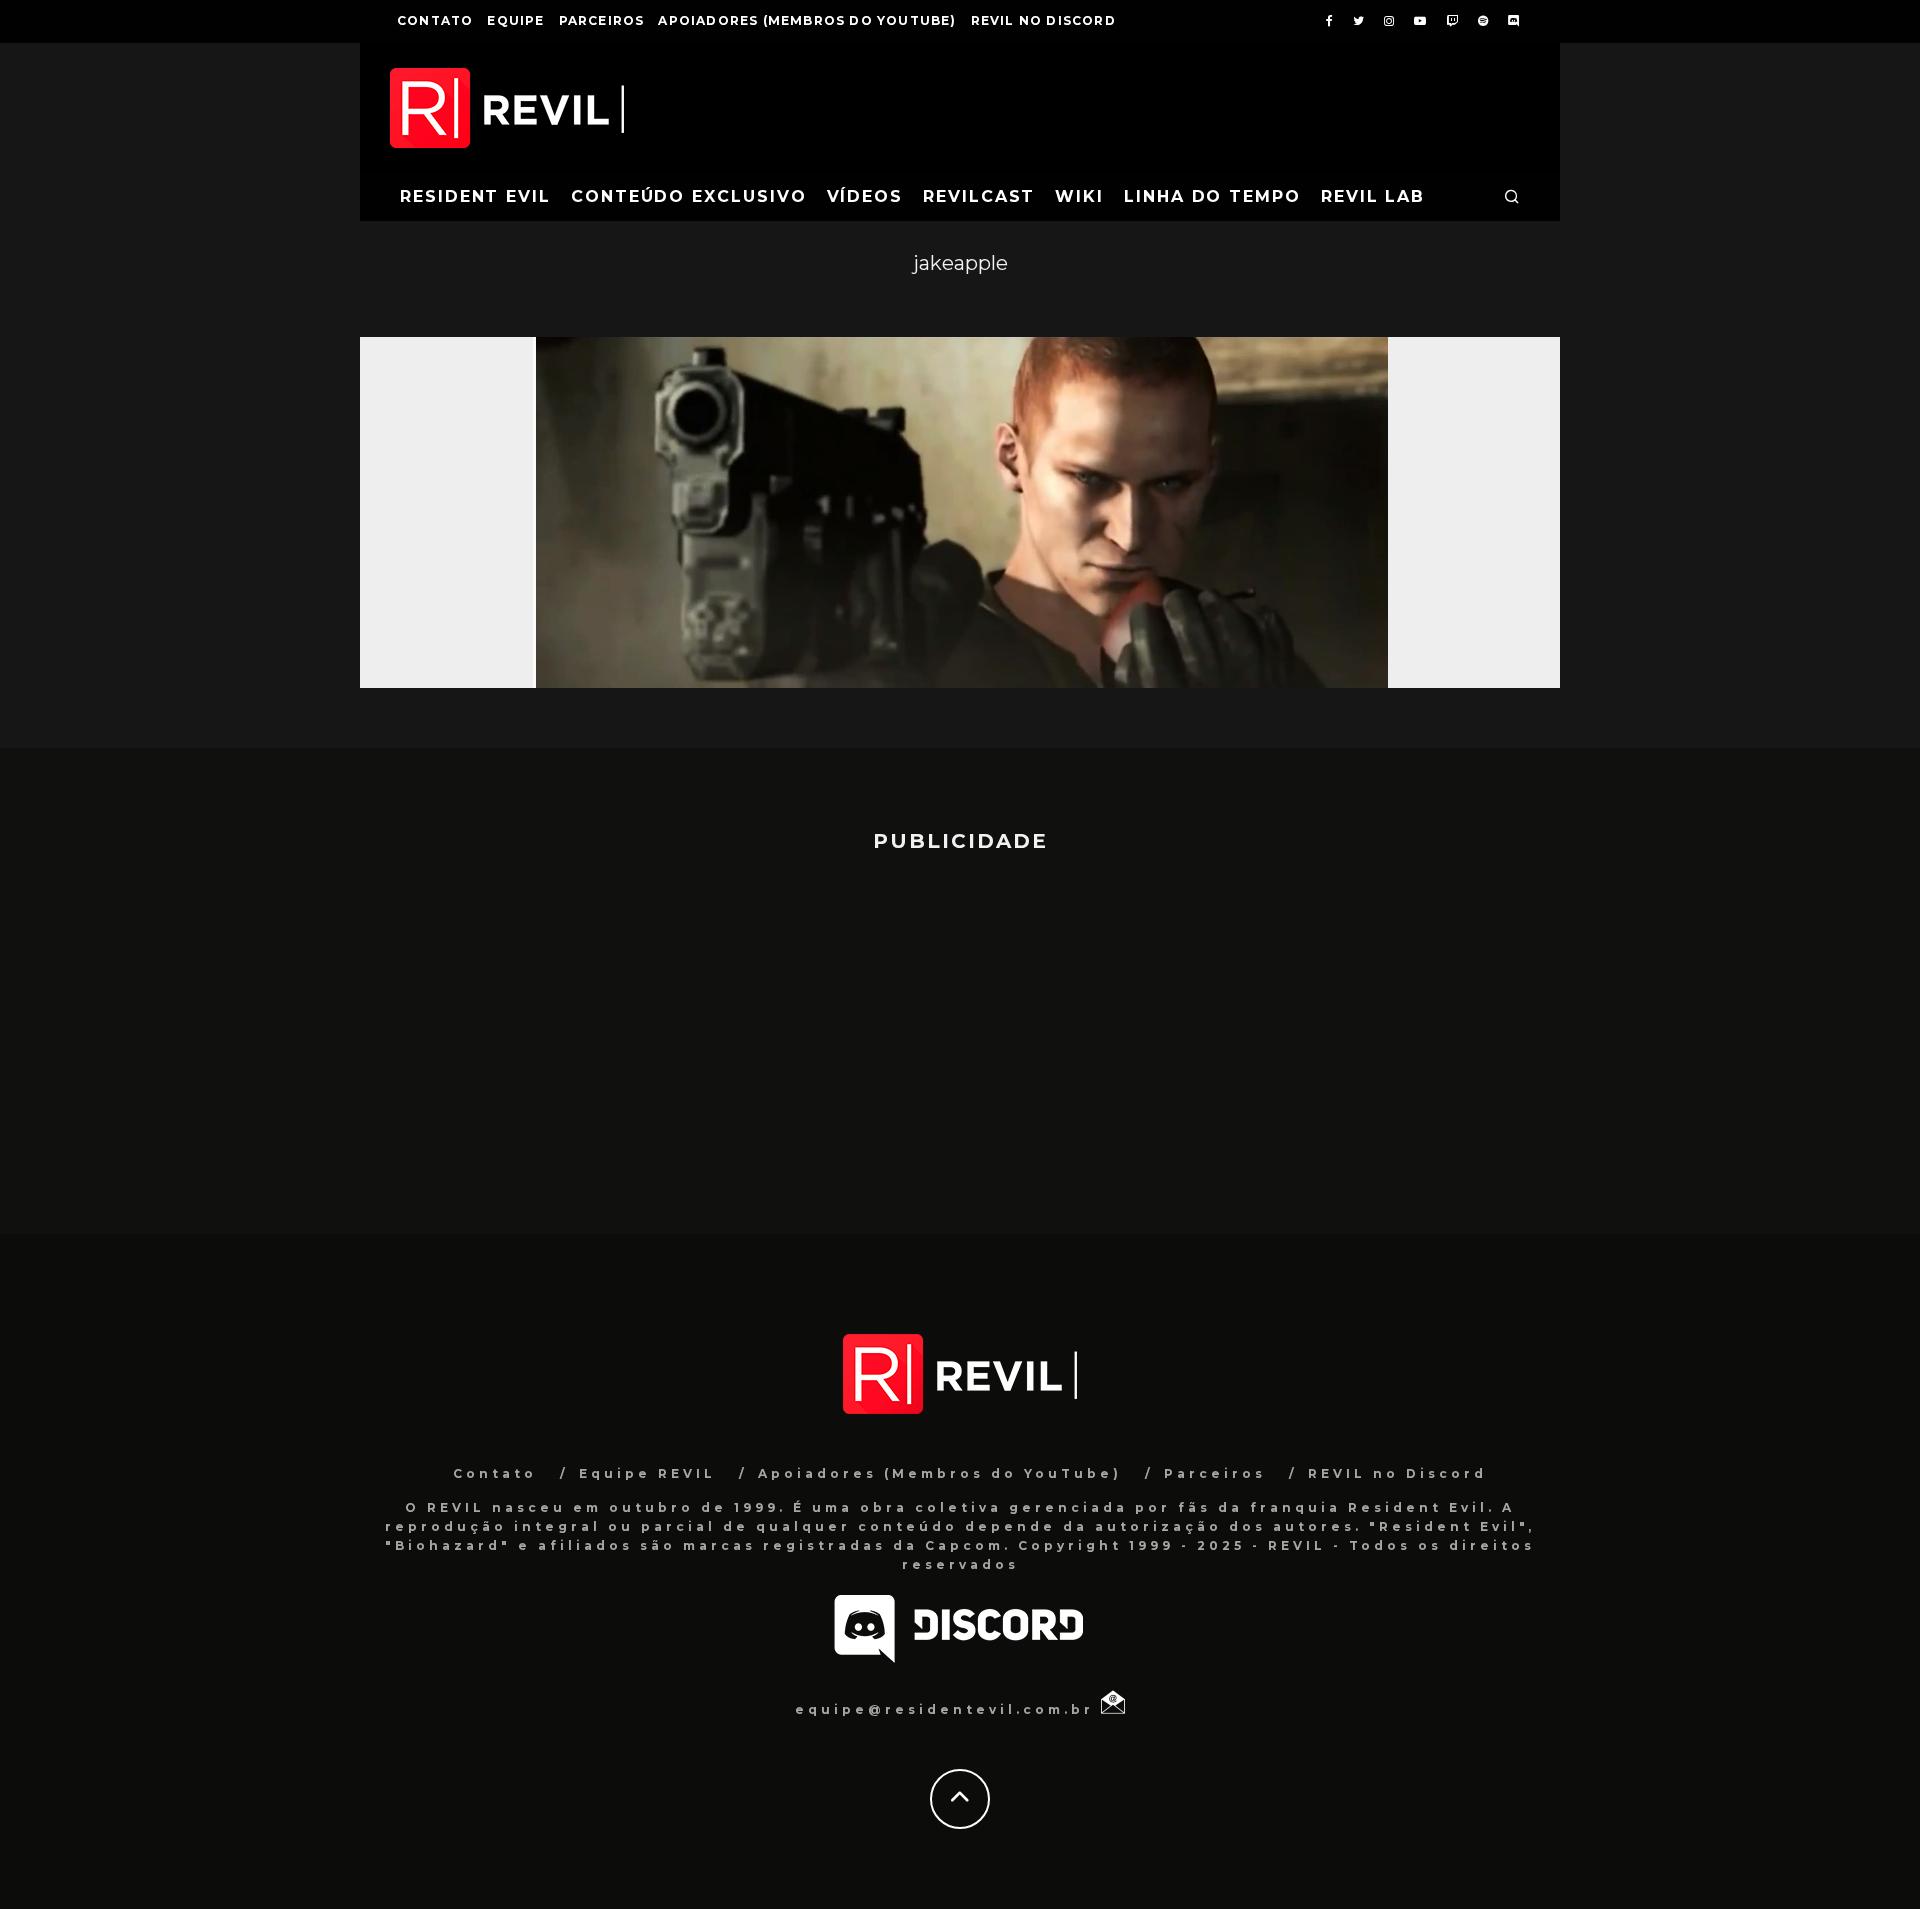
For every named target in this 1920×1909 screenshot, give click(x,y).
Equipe (515, 20)
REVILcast (979, 196)
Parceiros (602, 20)
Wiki (1079, 196)
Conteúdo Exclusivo (689, 196)
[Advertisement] (960, 1034)
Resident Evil (475, 196)
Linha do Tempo (1212, 196)
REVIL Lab (1373, 196)
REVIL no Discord (1043, 20)
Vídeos (865, 196)
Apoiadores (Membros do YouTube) (807, 20)
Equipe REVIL (647, 1473)
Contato (435, 20)
